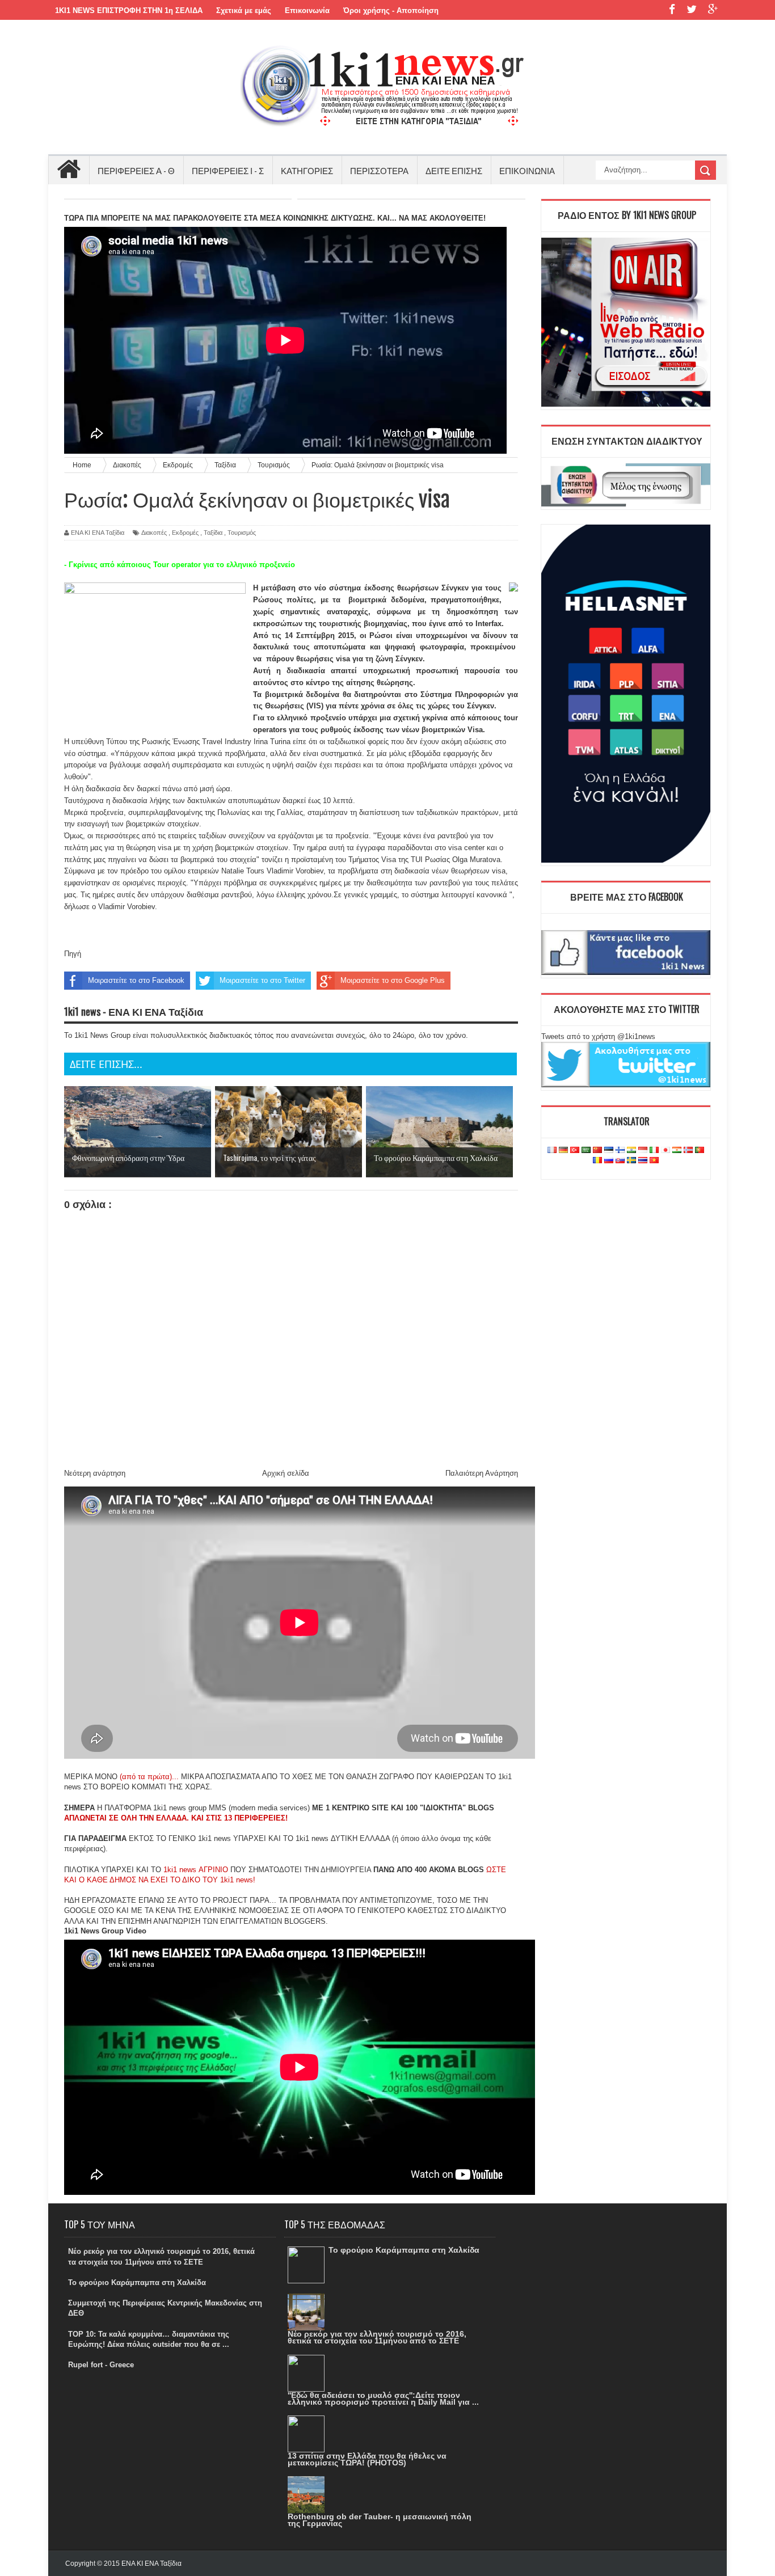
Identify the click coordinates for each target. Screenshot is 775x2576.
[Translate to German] (563, 1150)
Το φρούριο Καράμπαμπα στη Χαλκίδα (137, 2282)
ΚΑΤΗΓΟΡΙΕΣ (307, 170)
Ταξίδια (213, 533)
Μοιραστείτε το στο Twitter (262, 980)
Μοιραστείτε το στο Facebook (136, 980)
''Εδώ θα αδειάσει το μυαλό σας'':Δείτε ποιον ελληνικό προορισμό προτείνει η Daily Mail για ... (383, 2398)
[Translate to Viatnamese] (654, 1161)
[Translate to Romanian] (597, 1161)
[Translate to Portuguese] (700, 1150)
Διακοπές (154, 533)
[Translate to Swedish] (631, 1161)
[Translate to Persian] (677, 1150)
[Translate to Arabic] (586, 1150)
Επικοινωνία (307, 10)
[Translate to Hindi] (631, 1150)
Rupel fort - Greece (101, 2365)
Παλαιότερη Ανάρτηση (482, 1473)
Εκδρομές (185, 533)
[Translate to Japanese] (666, 1150)
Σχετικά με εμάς (244, 10)
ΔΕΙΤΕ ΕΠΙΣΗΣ (454, 170)
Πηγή (73, 954)
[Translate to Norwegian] (688, 1150)
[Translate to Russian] (609, 1161)
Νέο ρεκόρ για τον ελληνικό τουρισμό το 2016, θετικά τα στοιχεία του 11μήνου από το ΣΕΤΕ (377, 2337)
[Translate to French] (552, 1150)
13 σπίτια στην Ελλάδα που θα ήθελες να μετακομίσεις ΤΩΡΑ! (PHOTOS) (367, 2459)
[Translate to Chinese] (597, 1150)
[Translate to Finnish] (620, 1150)
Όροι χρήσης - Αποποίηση (391, 10)
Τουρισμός (242, 533)
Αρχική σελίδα (286, 1473)
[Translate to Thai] (643, 1161)
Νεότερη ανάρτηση (95, 1473)
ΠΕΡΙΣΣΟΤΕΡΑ (379, 170)
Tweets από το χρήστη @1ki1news (598, 1036)
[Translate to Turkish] (575, 1150)
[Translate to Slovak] (620, 1161)
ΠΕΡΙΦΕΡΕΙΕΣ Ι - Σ (228, 170)
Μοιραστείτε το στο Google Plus (393, 980)
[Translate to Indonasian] (643, 1150)
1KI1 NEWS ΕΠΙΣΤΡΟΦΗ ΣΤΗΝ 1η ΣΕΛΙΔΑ (129, 10)
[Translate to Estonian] (609, 1150)
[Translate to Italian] (654, 1150)
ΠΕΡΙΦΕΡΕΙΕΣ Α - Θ (136, 170)
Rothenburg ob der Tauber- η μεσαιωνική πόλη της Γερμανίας (380, 2520)
